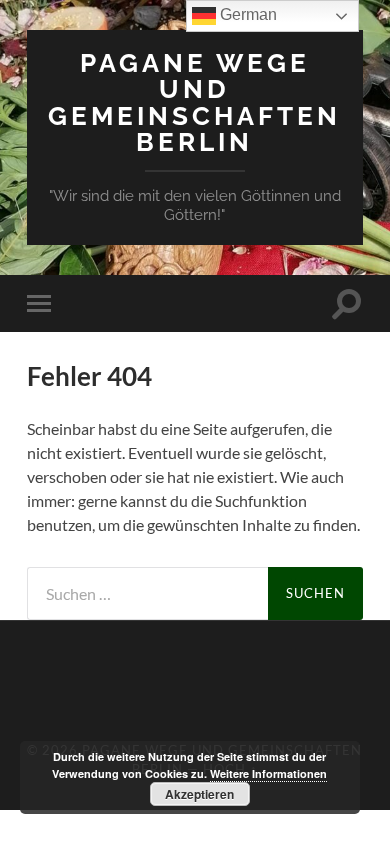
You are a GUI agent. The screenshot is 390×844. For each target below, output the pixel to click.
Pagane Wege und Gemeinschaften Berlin (194, 102)
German (246, 14)
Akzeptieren (199, 794)
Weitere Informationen (268, 773)
